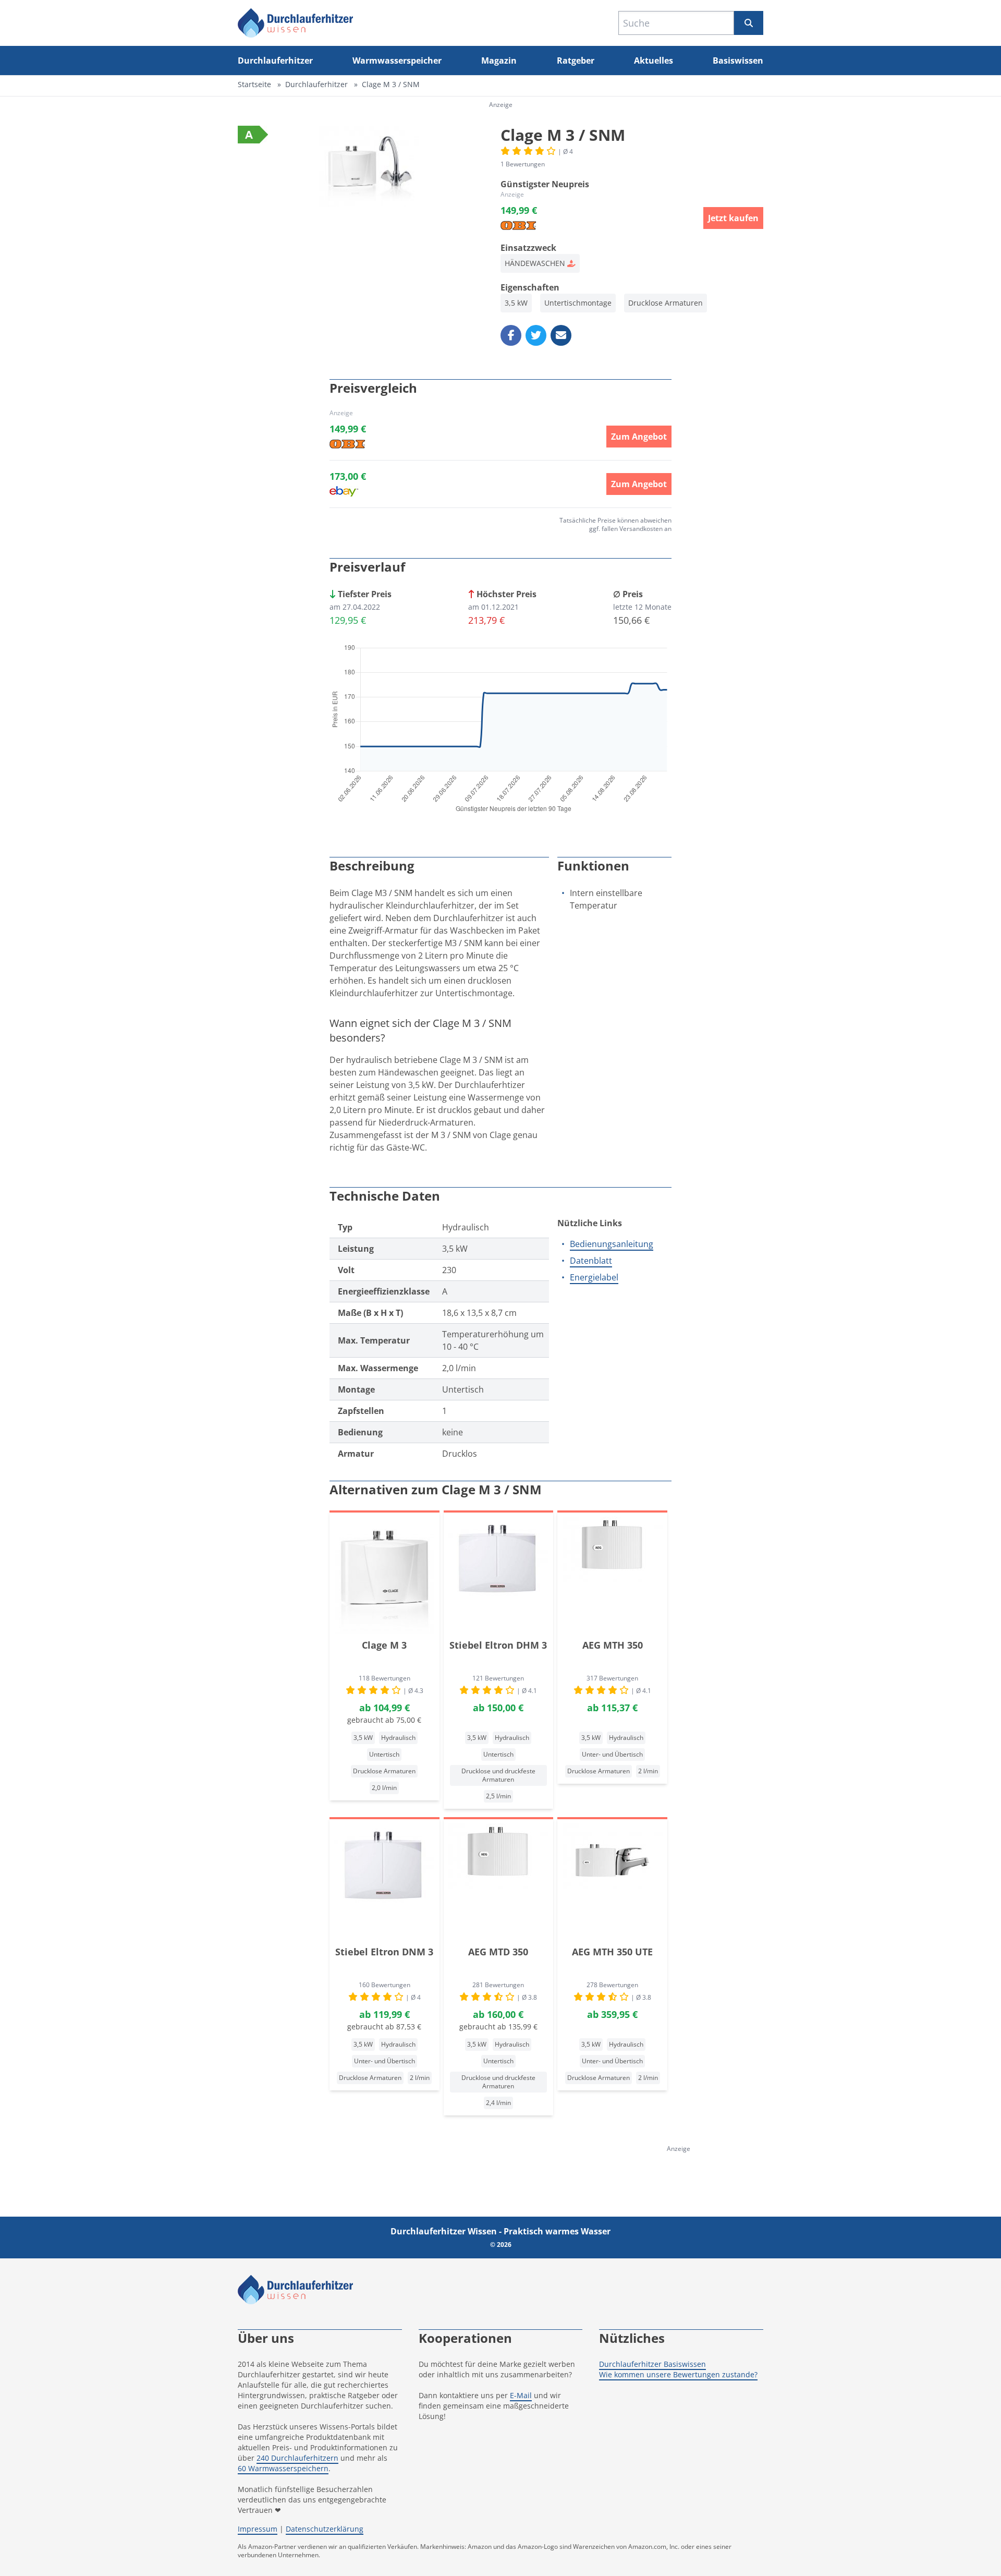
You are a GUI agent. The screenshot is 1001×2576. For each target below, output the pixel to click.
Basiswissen (738, 61)
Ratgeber (576, 61)
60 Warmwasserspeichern (283, 2468)
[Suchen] (749, 23)
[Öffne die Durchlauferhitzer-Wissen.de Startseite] (296, 23)
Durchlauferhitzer (275, 61)
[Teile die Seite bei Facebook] (511, 335)
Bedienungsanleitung (612, 1244)
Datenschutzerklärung (325, 2529)
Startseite (254, 84)
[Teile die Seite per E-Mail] (561, 335)
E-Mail (521, 2395)
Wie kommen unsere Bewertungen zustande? (678, 2374)
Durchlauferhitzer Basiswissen (652, 2364)
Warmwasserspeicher (397, 61)
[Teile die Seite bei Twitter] (536, 335)
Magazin (499, 61)
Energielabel (594, 1277)
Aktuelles (654, 61)
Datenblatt (591, 1261)
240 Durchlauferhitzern (297, 2458)
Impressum (258, 2529)
